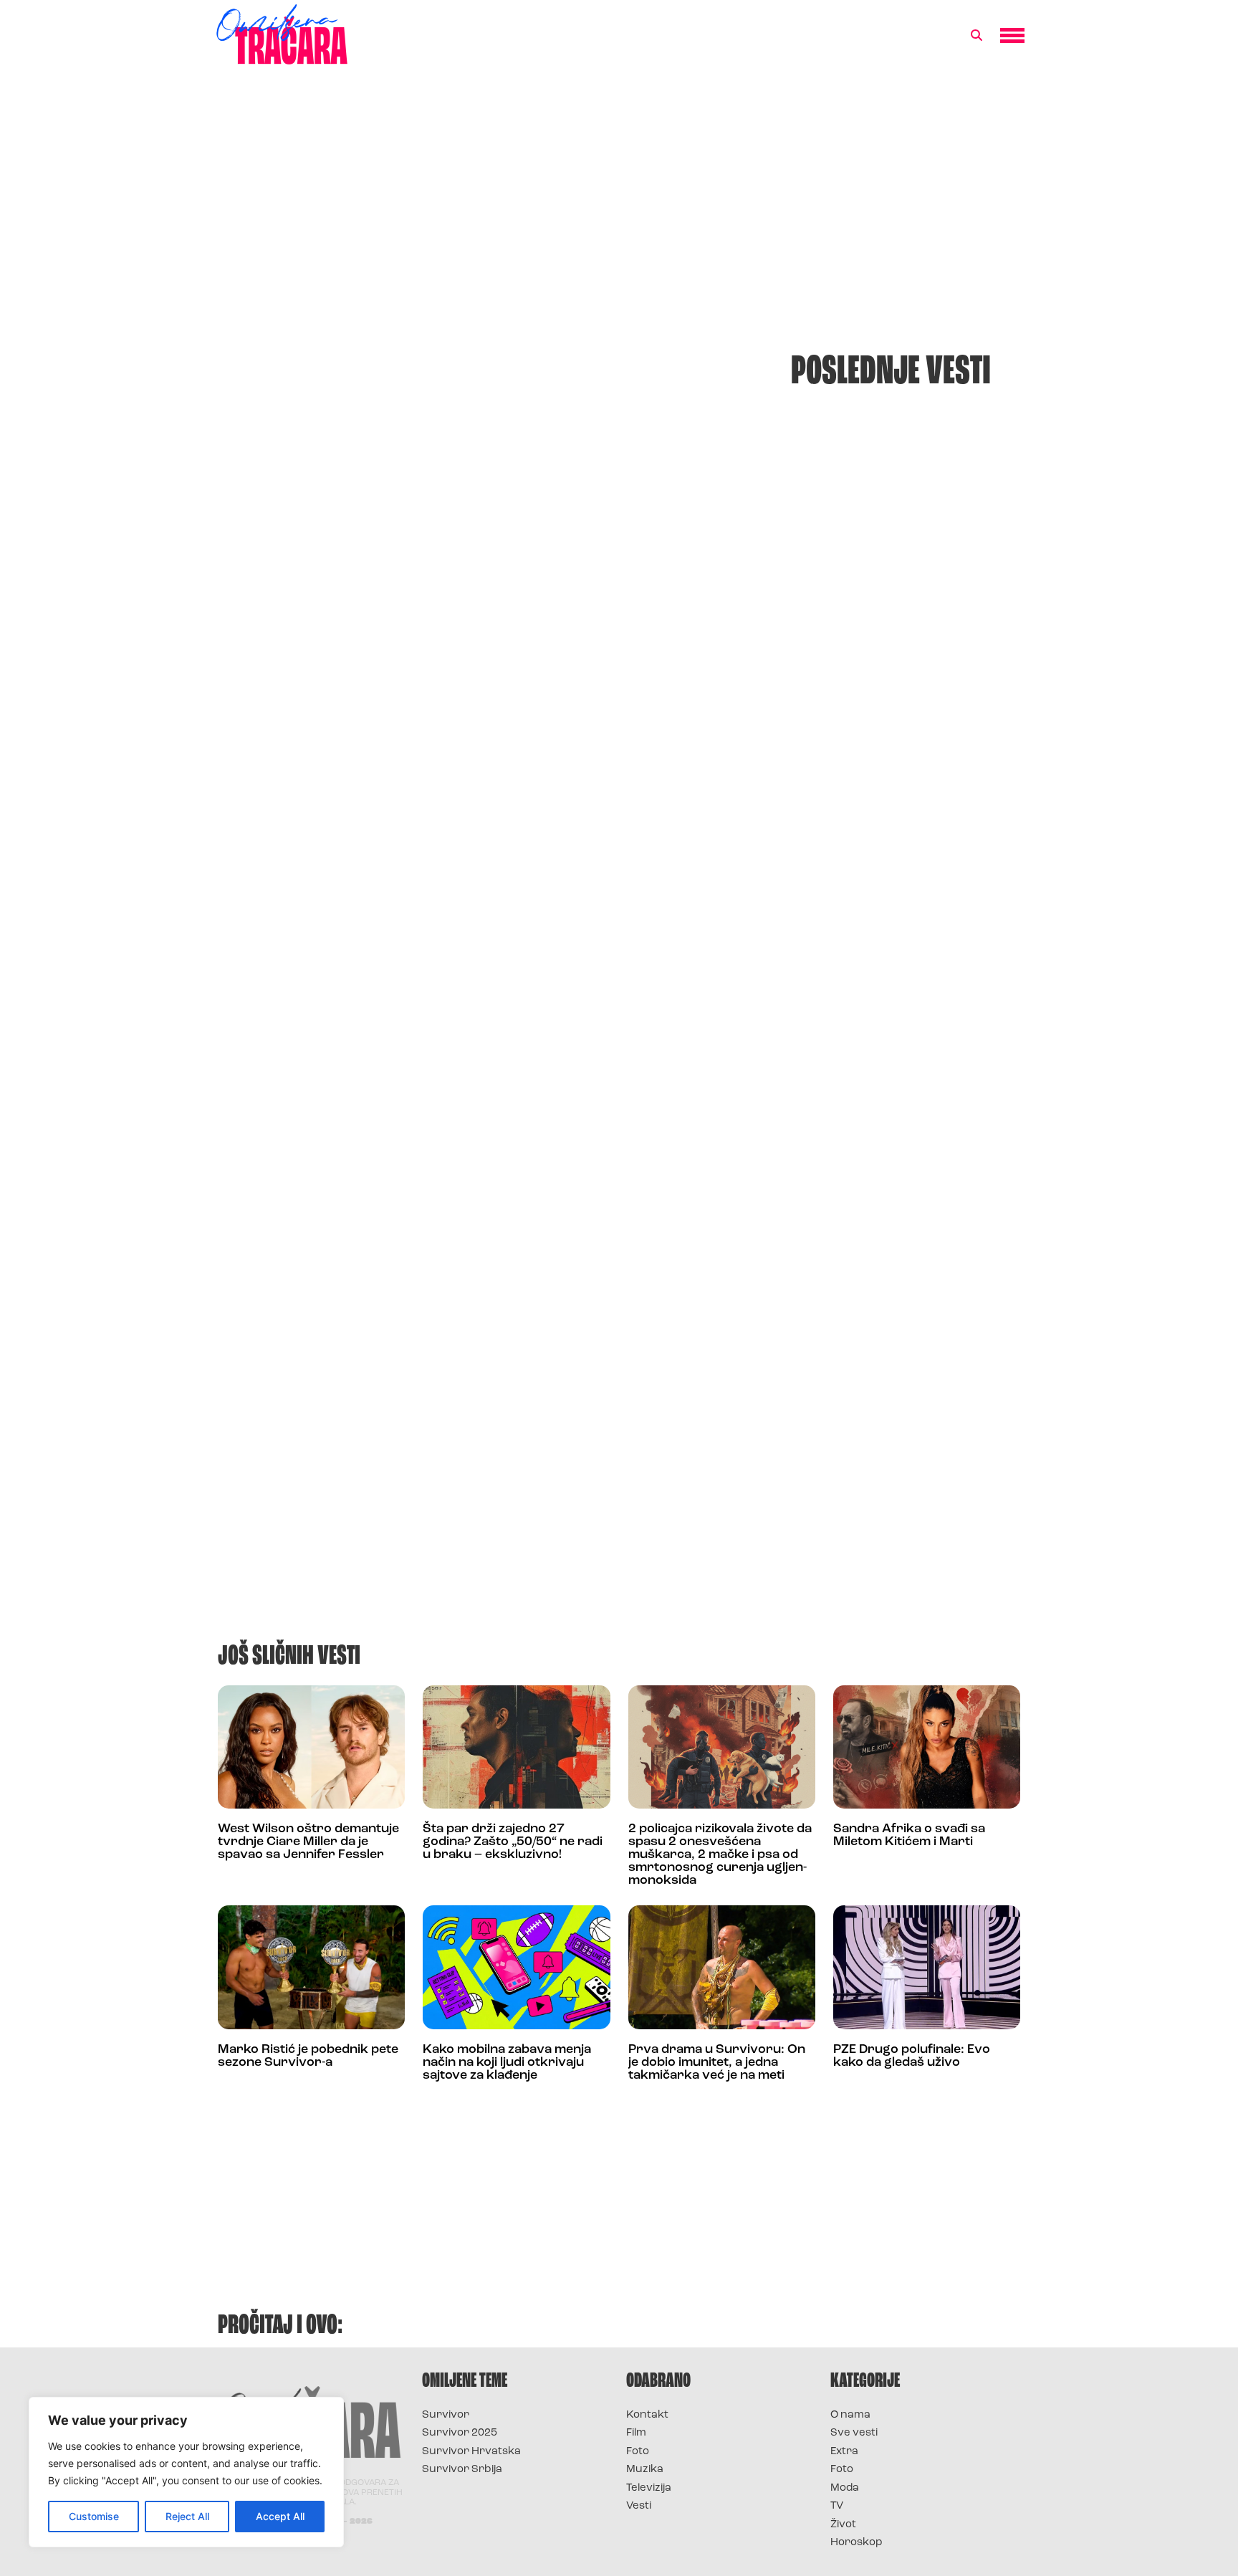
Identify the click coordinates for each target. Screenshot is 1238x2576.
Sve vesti (854, 2433)
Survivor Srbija (462, 2470)
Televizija (649, 2488)
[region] (186, 2472)
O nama (850, 2415)
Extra (844, 2452)
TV (837, 2506)
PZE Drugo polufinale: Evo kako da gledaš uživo (912, 2057)
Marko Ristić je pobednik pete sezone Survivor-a (308, 2057)
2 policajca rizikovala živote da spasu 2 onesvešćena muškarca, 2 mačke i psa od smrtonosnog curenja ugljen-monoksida (720, 1855)
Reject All (187, 2516)
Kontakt (647, 2415)
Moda (845, 2488)
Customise (94, 2516)
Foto (638, 2452)
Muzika (645, 2470)
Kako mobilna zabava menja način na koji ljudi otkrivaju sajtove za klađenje (507, 2063)
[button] (977, 36)
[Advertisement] (619, 196)
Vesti (639, 2506)
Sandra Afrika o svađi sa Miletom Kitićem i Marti (909, 1836)
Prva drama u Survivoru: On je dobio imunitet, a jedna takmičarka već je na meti (717, 2063)
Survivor (446, 2415)
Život (843, 2525)
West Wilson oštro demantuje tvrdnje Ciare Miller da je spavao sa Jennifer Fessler (308, 1842)
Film (636, 2433)
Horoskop (856, 2543)
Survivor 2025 (460, 2433)
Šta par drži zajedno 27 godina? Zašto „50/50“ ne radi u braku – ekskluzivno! (513, 1842)
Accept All (280, 2516)
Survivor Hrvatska (471, 2452)
